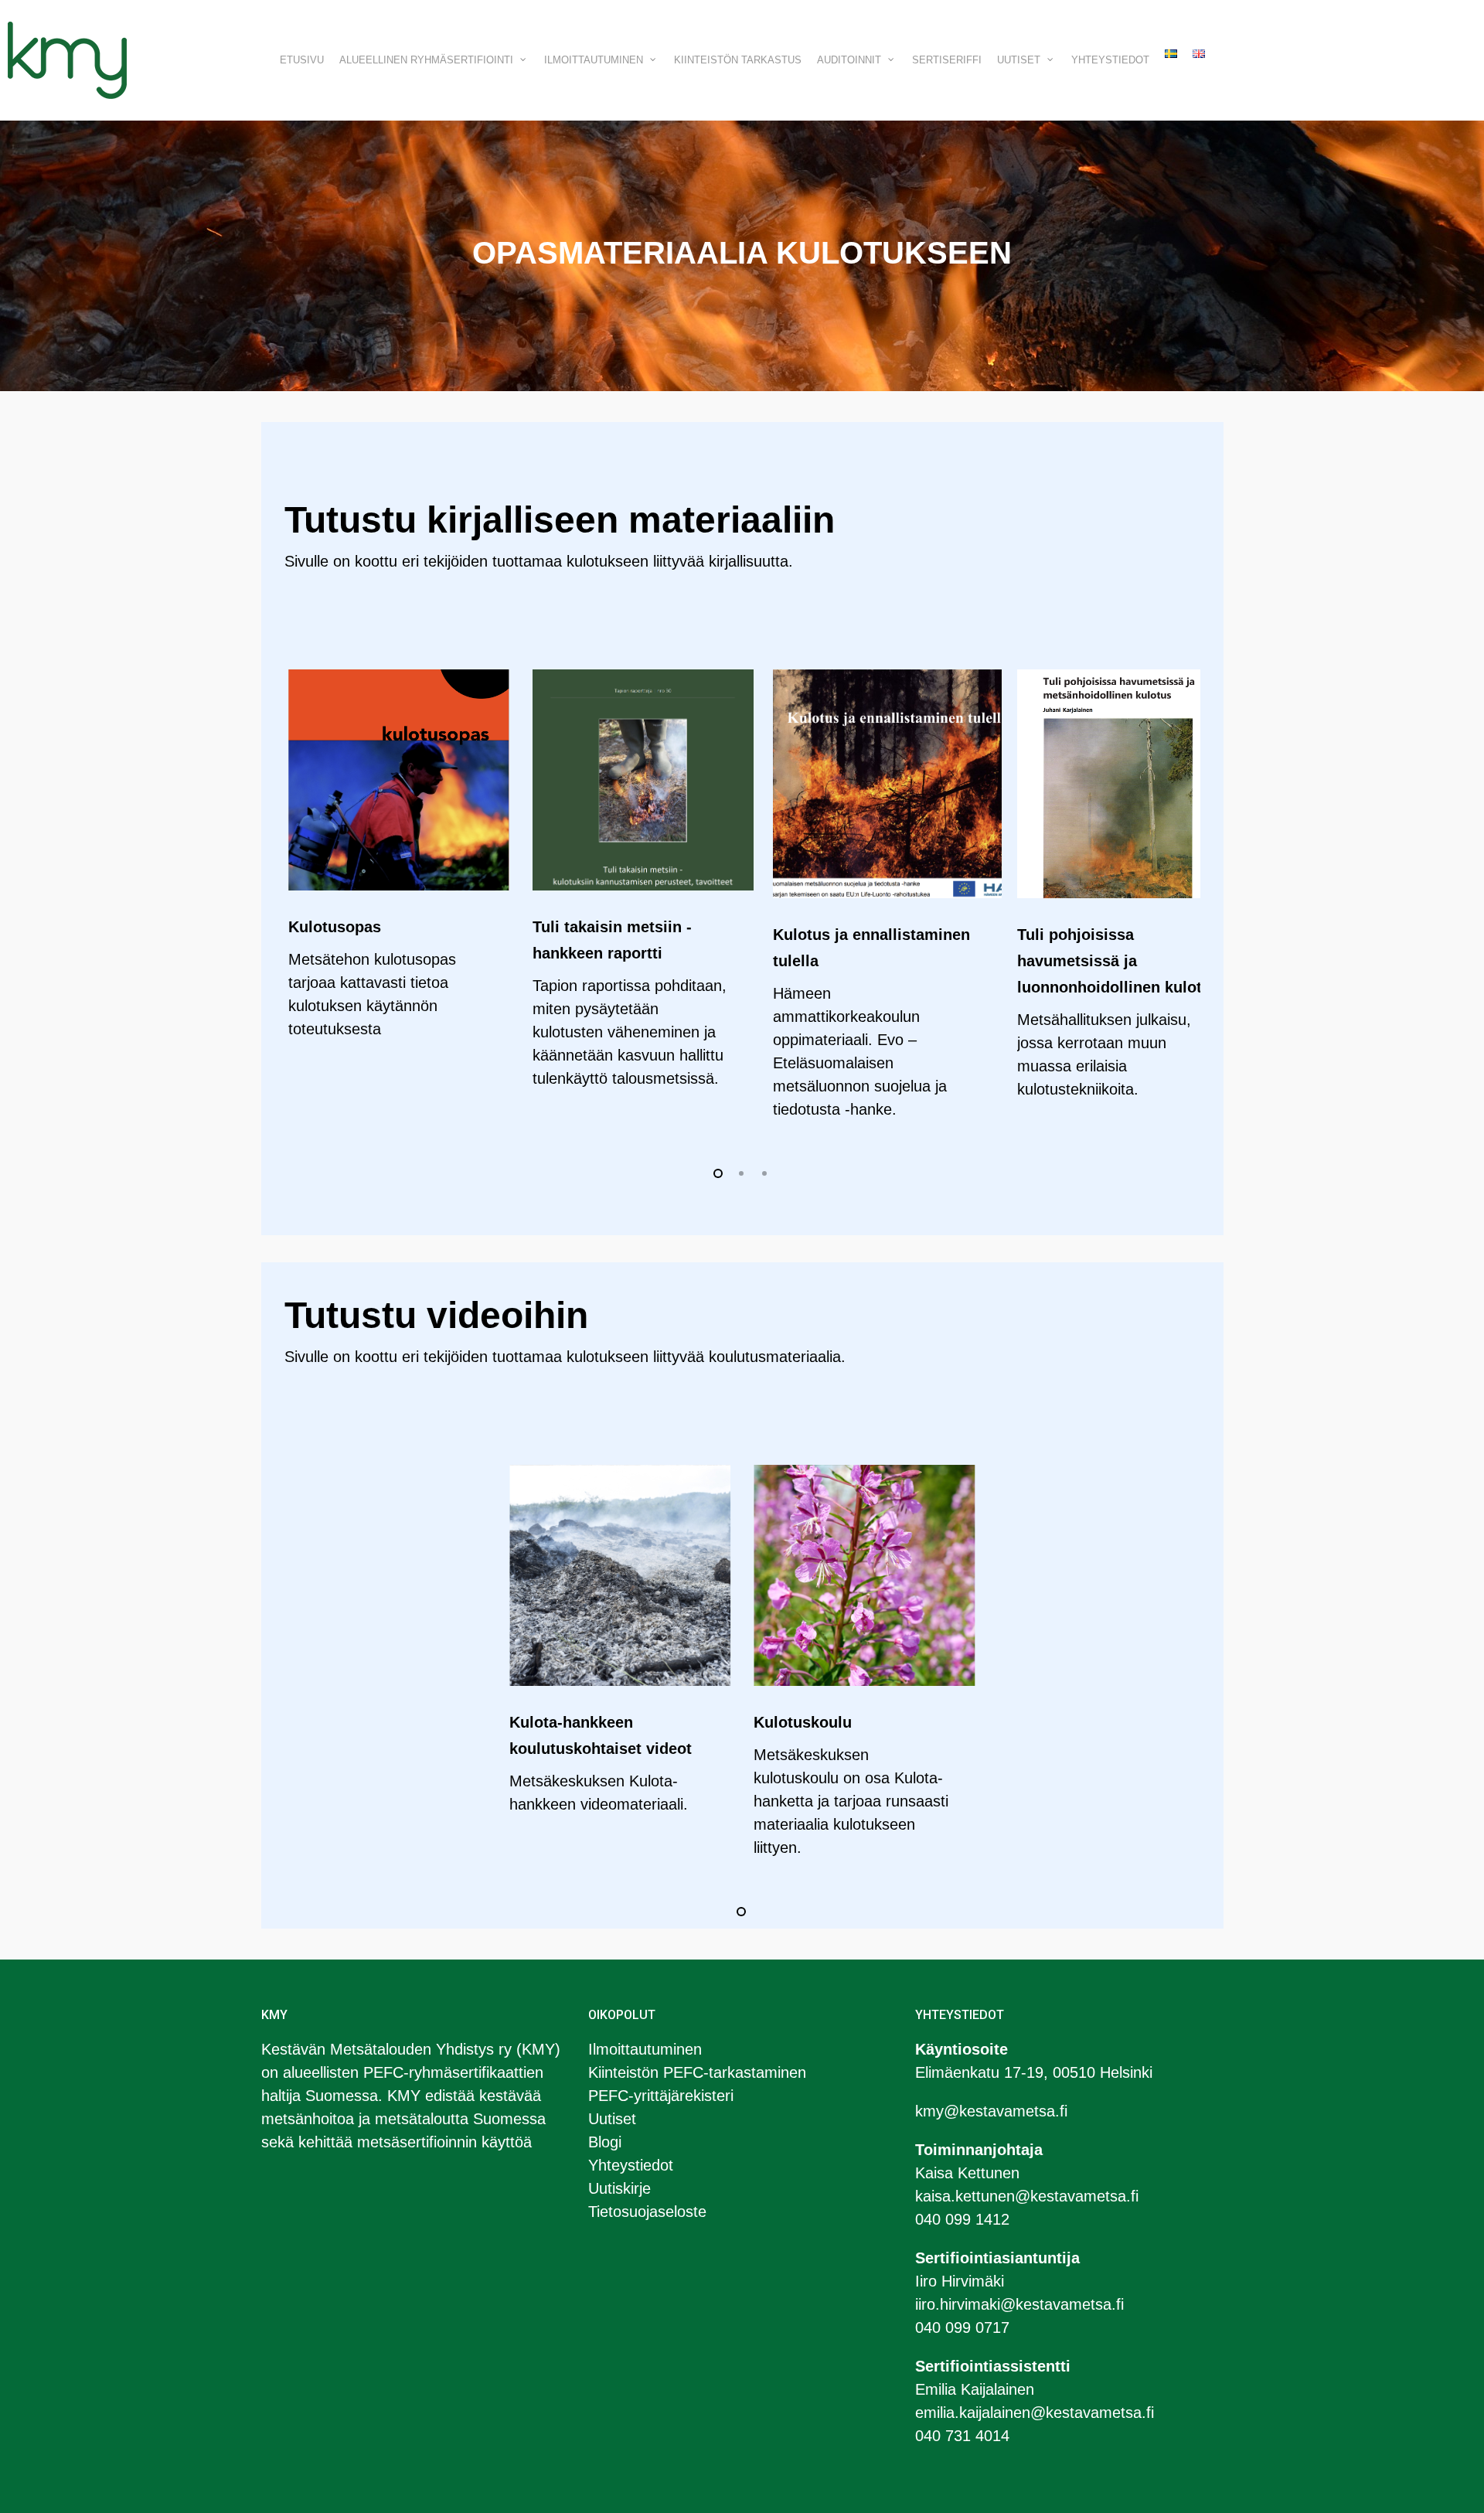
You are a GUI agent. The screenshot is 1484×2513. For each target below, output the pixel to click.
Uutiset (612, 2119)
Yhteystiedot (631, 2165)
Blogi (605, 2142)
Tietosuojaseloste (647, 2212)
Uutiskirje (619, 2188)
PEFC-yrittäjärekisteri (661, 2096)
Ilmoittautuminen (645, 2049)
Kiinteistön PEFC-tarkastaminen (697, 2072)
